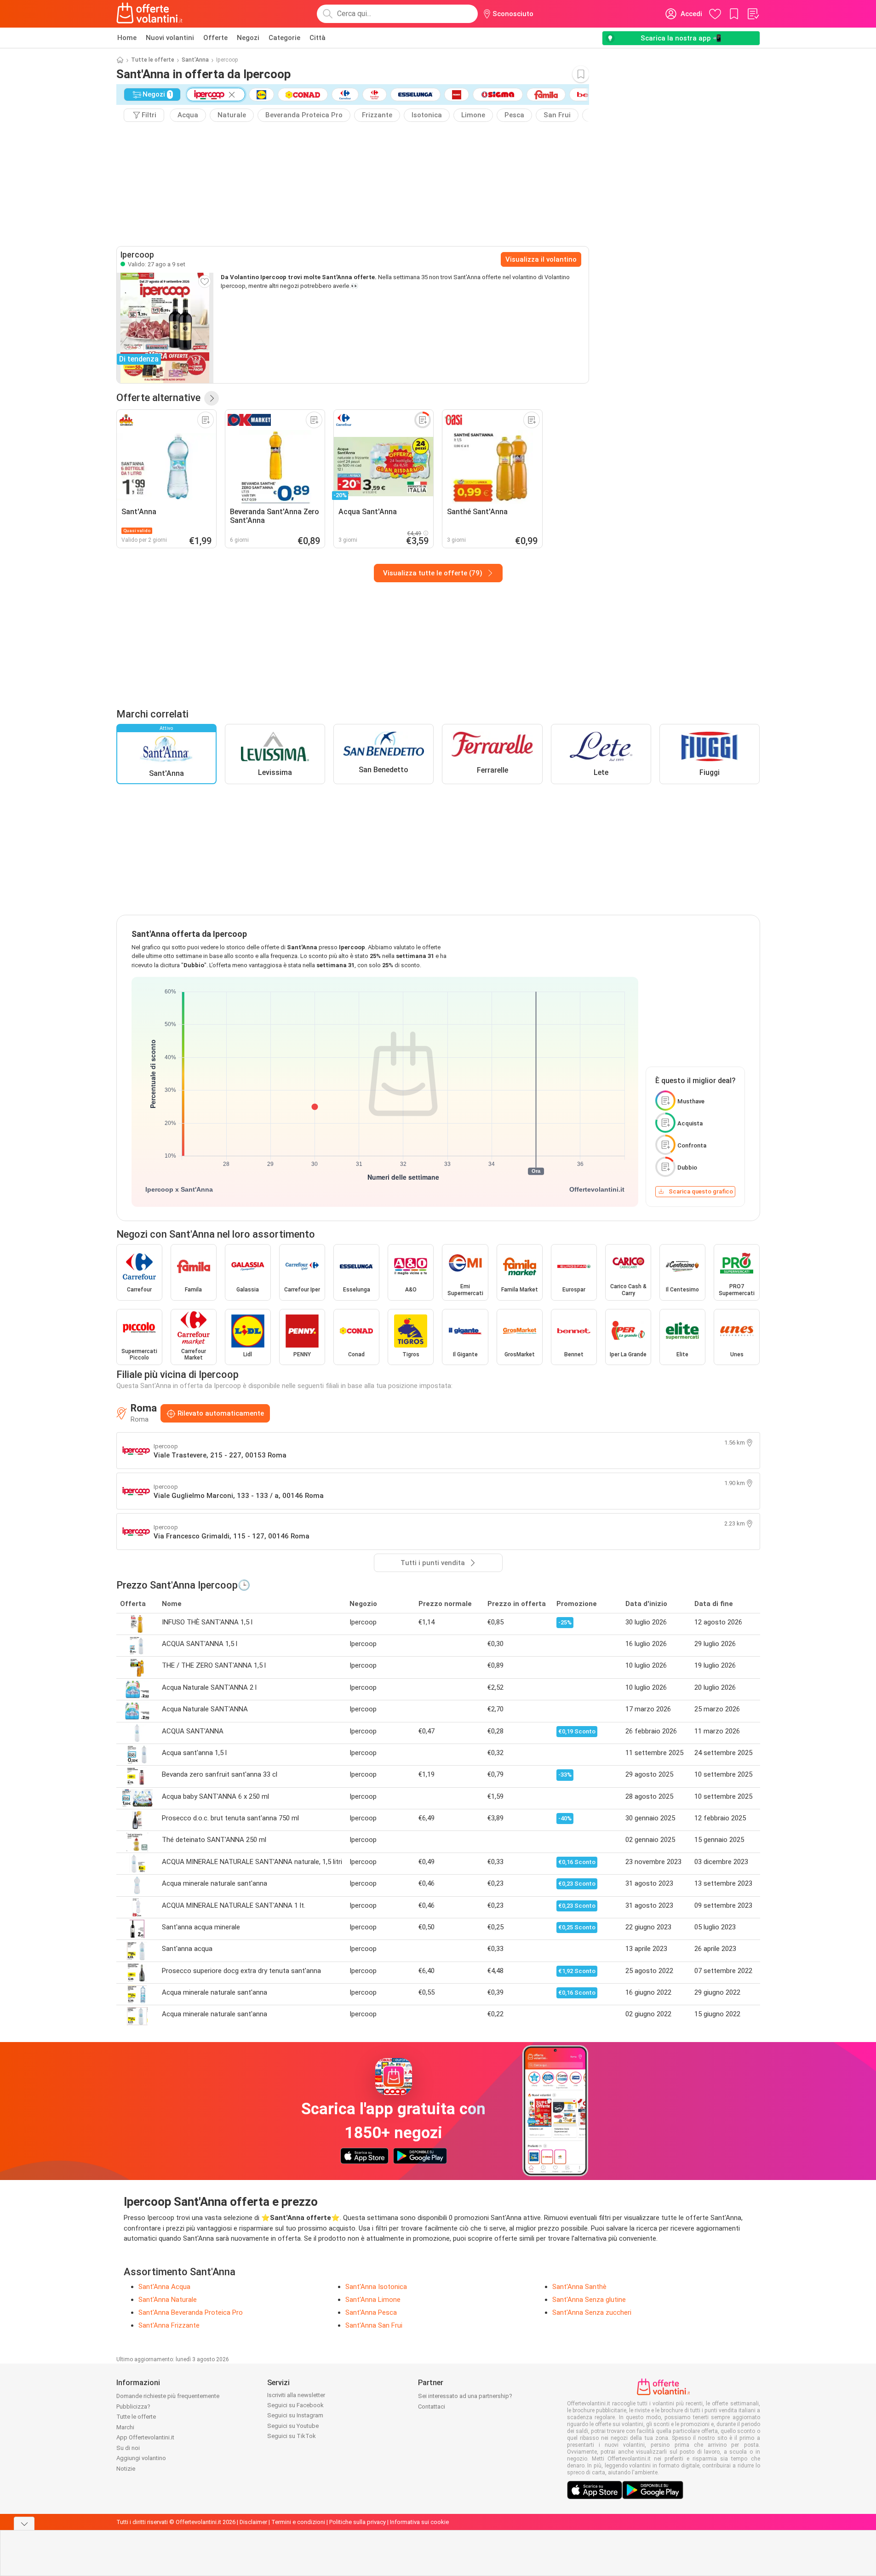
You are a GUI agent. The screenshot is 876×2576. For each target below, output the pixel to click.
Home (127, 38)
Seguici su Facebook (295, 2405)
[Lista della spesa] (753, 14)
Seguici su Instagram (295, 2415)
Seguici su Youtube (293, 2426)
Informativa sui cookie (419, 2522)
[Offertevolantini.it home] (150, 14)
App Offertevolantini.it (145, 2437)
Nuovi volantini (170, 38)
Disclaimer (253, 2522)
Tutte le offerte (153, 60)
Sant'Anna (195, 60)
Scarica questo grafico (701, 1191)
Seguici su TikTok (292, 2436)
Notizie (126, 2469)
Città (318, 38)
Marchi (125, 2427)
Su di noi (128, 2448)
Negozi (248, 38)
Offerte (215, 38)
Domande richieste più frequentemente (168, 2396)
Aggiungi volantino (141, 2458)
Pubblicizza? (133, 2407)
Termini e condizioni (298, 2522)
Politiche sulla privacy (358, 2522)
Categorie (284, 38)
